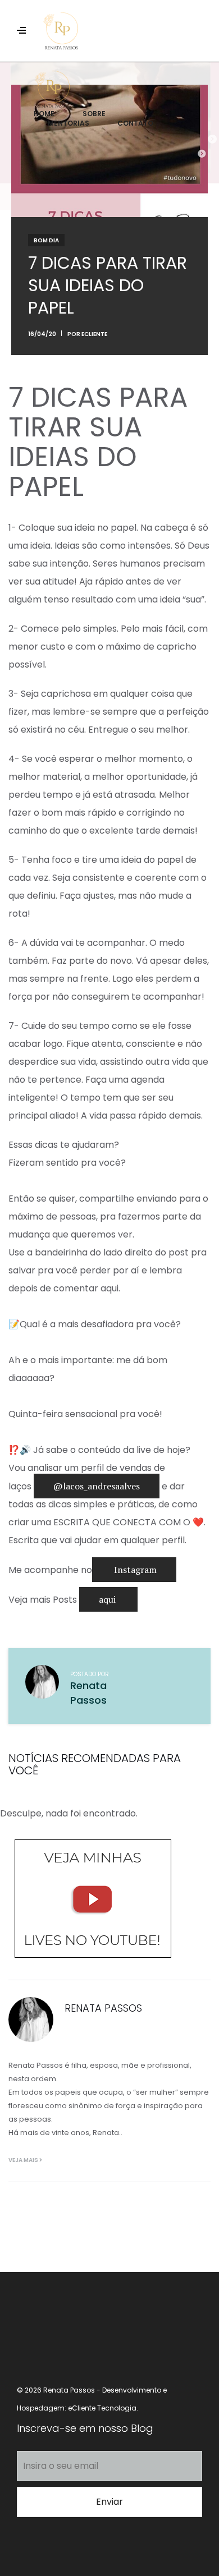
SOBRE (94, 114)
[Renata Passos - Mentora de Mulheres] (131, 31)
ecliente (94, 334)
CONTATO (135, 123)
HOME (44, 114)
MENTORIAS (69, 123)
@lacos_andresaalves (97, 1486)
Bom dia (46, 240)
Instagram (134, 1570)
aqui (108, 1599)
